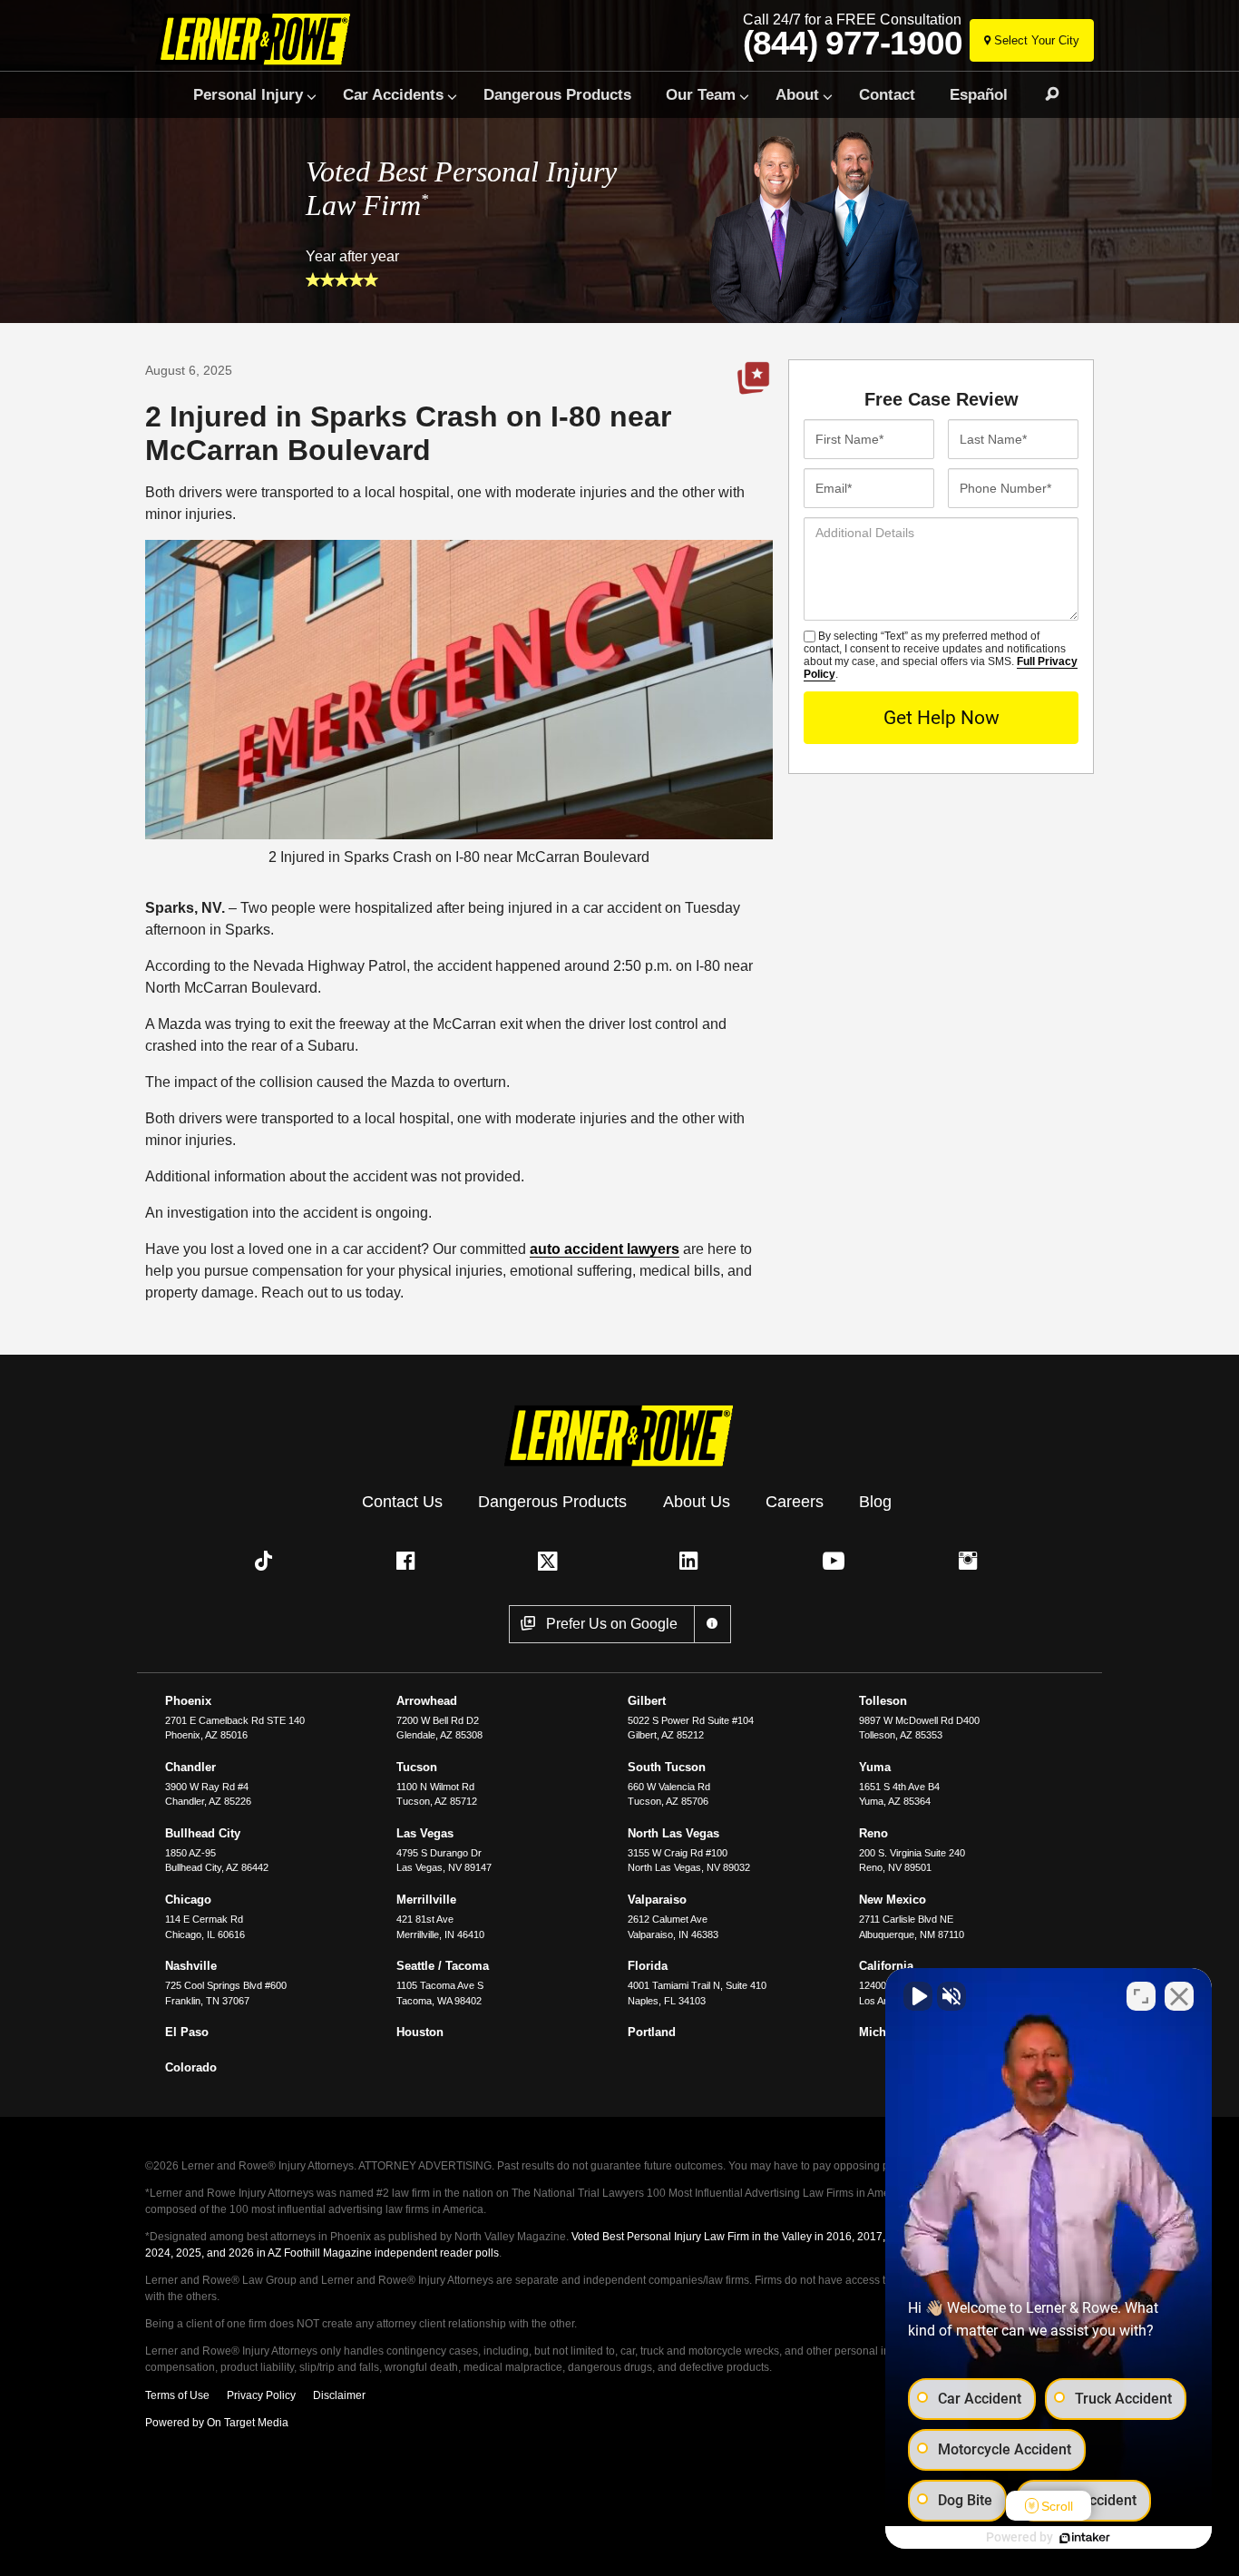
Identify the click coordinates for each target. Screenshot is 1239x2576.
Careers (795, 1502)
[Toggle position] (1141, 1996)
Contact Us (402, 1502)
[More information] (712, 1624)
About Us (697, 1502)
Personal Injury (248, 94)
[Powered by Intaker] (1085, 2538)
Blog (875, 1502)
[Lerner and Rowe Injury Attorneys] (260, 39)
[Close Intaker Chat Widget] (1179, 1996)
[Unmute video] (918, 1996)
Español (979, 94)
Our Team (701, 94)
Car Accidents (393, 94)
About (797, 94)
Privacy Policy (261, 2395)
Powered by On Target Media (217, 2423)
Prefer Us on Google (754, 378)
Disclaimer (339, 2395)
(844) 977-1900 (853, 44)
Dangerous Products (557, 94)
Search (1044, 94)
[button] (268, 1561)
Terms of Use (177, 2395)
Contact (887, 94)
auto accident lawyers (605, 1249)
